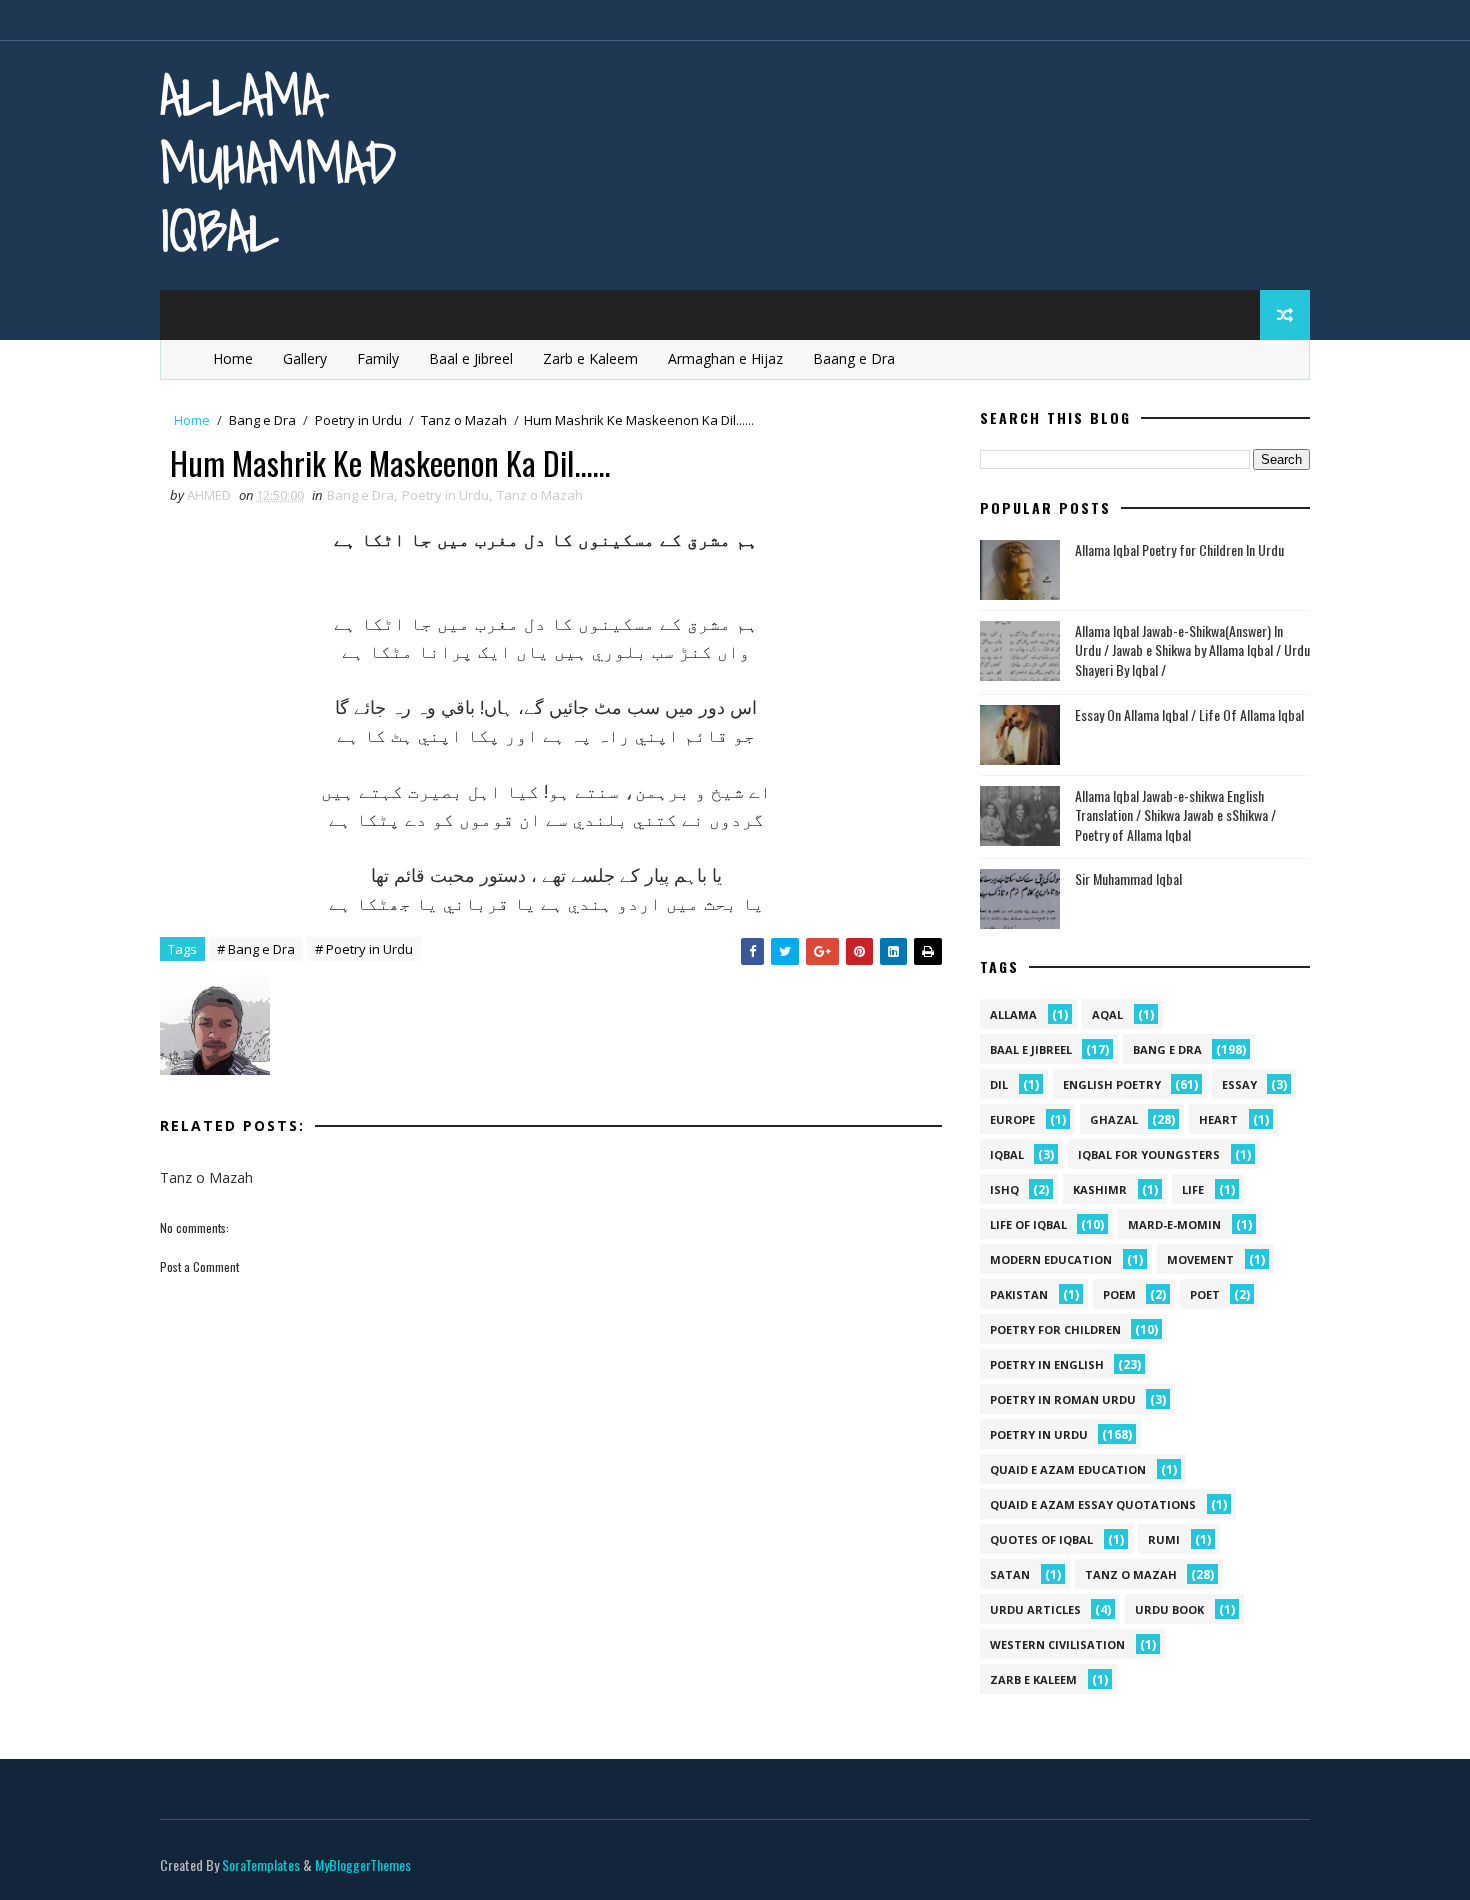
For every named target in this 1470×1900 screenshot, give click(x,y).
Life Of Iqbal (1028, 1224)
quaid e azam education (1068, 1469)
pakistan (1019, 1294)
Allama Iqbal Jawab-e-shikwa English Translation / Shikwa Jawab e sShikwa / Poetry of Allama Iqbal (1175, 815)
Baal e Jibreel (471, 358)
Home (233, 358)
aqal (1107, 1014)
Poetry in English (1047, 1364)
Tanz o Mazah (464, 420)
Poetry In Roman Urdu (1063, 1399)
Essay (1239, 1084)
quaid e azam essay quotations (1093, 1504)
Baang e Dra (854, 358)
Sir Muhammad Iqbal (1128, 878)
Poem (1119, 1294)
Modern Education (1051, 1259)
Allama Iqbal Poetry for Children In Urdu (1179, 549)
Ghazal (1114, 1119)
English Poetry (1112, 1084)
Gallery (305, 358)
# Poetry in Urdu (364, 949)
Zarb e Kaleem (590, 358)
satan (1010, 1574)
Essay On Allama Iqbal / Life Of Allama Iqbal (1189, 714)
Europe (1012, 1119)
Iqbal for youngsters (1149, 1154)
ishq (1004, 1189)
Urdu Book (1169, 1609)
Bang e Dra (262, 420)
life (1193, 1189)
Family (378, 358)
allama (1013, 1014)
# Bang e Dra (256, 949)
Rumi (1164, 1539)
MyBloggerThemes (363, 1864)
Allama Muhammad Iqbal (278, 162)
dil (999, 1084)
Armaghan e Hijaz (725, 358)
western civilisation (1057, 1644)
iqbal (1007, 1154)
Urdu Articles (1035, 1609)
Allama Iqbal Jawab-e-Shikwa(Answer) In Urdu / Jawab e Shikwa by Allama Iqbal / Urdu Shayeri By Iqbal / (1192, 650)
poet (1205, 1294)
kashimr (1100, 1189)
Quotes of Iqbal (1041, 1539)
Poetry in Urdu (358, 420)
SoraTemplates (261, 1864)
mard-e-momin (1174, 1224)
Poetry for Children (1055, 1329)
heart (1218, 1119)
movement (1200, 1259)
